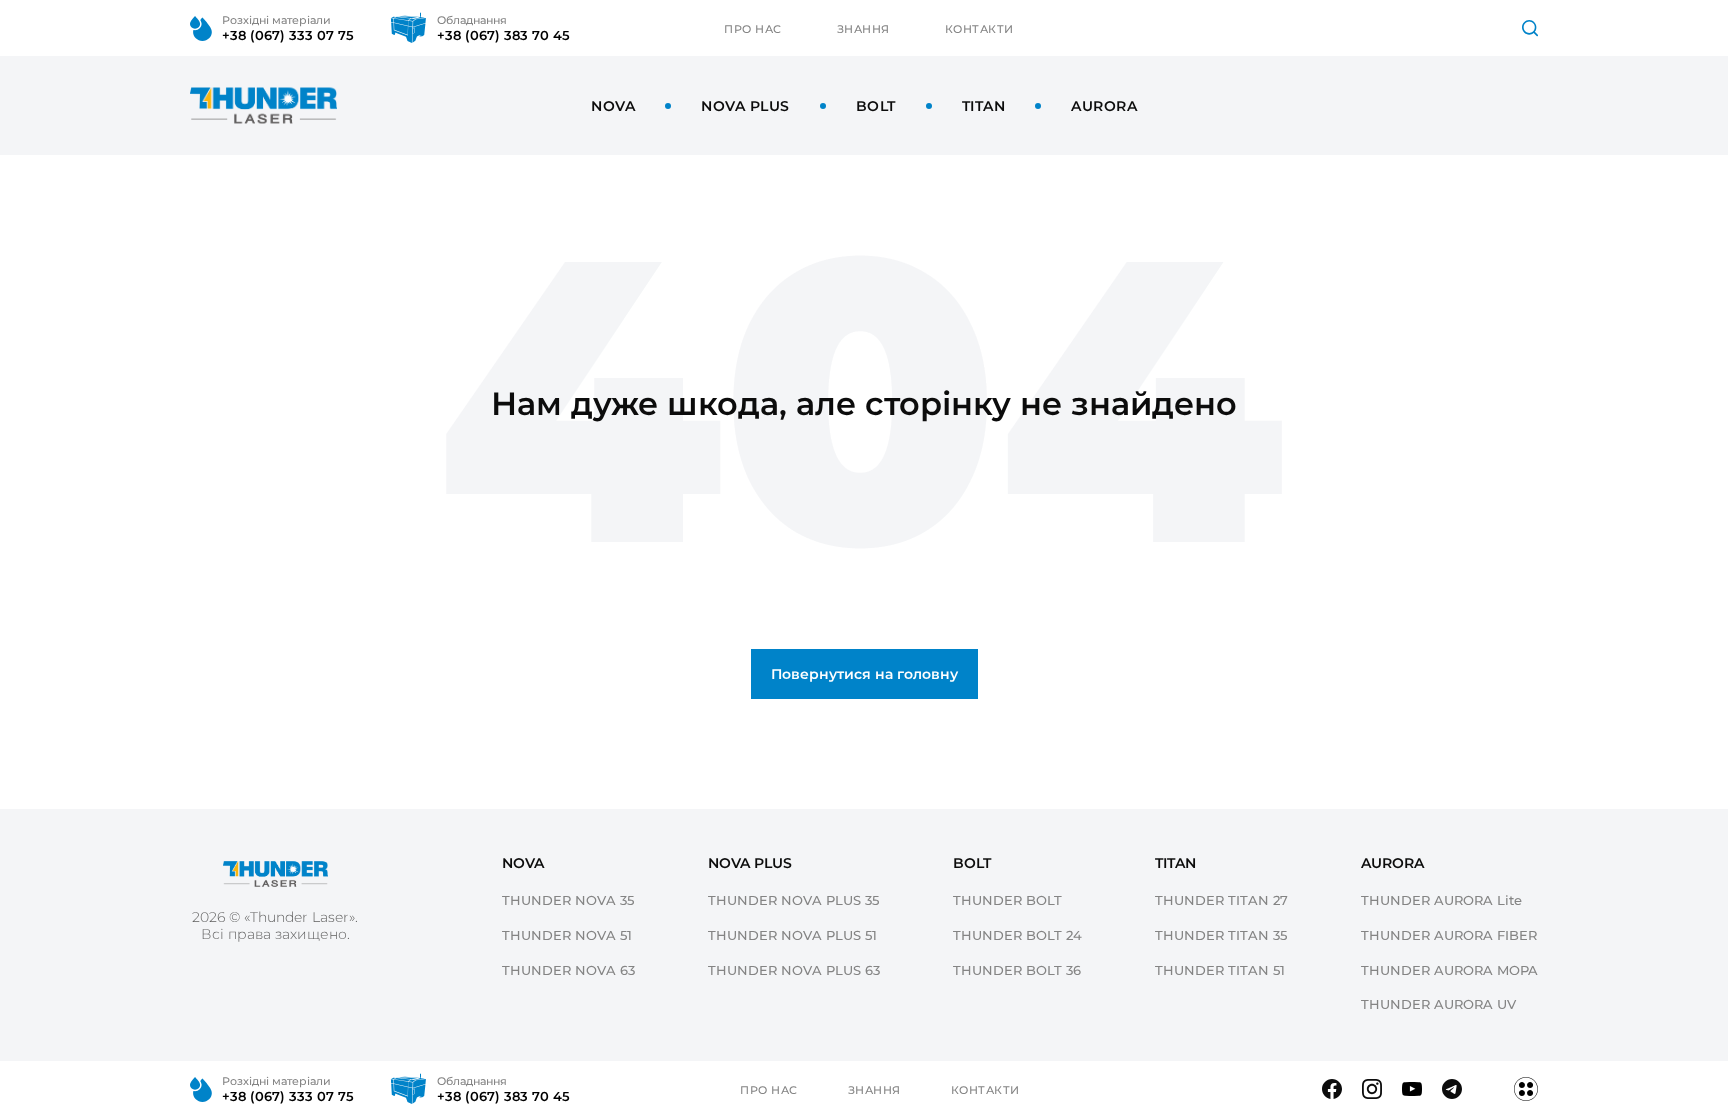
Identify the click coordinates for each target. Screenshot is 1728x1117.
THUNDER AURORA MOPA (1449, 969)
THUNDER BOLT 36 (1017, 969)
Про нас (753, 28)
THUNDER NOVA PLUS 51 (792, 934)
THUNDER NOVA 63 (568, 969)
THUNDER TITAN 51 (1220, 969)
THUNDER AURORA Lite (1441, 899)
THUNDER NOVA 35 (568, 899)
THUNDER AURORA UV (1438, 1003)
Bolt (876, 106)
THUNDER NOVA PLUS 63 (794, 969)
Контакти (979, 28)
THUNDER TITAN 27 (1221, 899)
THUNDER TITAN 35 (1221, 934)
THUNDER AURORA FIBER (1449, 934)
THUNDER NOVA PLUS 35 (793, 899)
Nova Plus (745, 106)
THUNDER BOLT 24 (1017, 934)
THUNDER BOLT (1007, 899)
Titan (984, 106)
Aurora (1104, 106)
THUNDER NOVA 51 (567, 934)
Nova (613, 106)
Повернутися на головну (864, 673)
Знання (863, 28)
